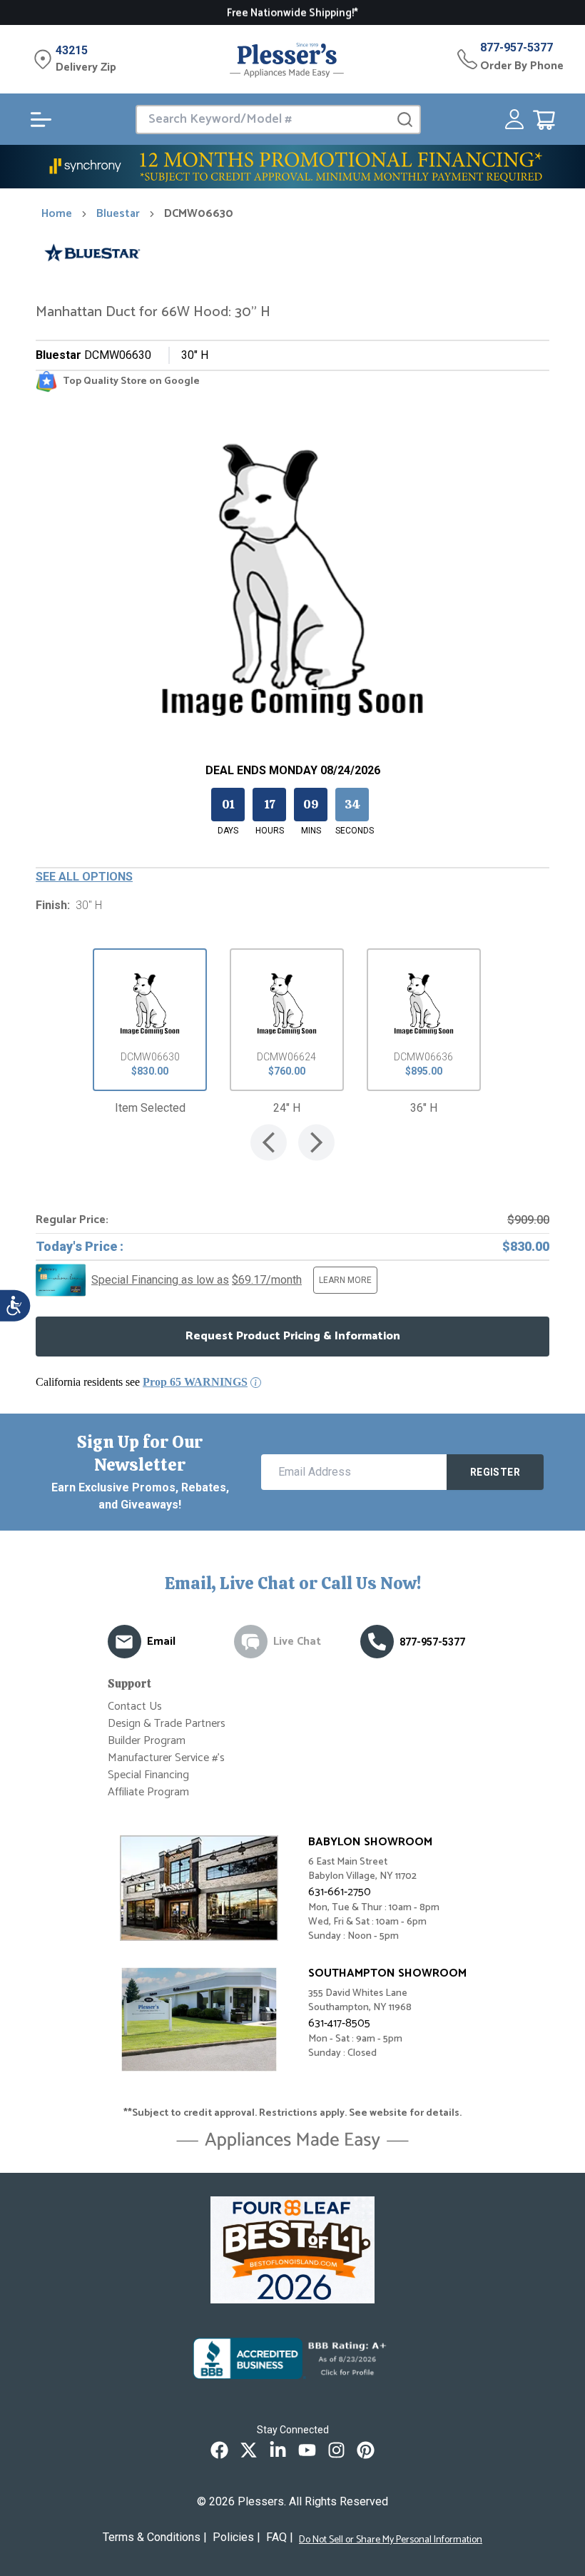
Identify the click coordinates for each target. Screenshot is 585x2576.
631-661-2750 (340, 1892)
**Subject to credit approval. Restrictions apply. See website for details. (292, 2114)
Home (57, 214)
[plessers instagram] (336, 2450)
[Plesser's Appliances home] (287, 60)
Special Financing (148, 1775)
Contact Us (135, 1707)
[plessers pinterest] (366, 2450)
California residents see (142, 1382)
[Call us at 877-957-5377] (377, 1642)
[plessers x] (249, 2450)
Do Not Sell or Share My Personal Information (391, 2540)
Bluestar (118, 214)
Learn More (345, 1280)
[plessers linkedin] (278, 2450)
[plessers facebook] (219, 2450)
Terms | (155, 2537)
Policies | (236, 2537)
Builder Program (147, 1741)
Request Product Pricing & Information (293, 1336)
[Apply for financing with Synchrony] (292, 167)
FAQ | (280, 2537)
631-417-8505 (339, 2023)
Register (495, 1472)
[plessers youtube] (307, 2450)
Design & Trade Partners (167, 1724)
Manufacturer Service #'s (166, 1758)
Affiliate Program (148, 1792)
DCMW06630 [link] (199, 214)
